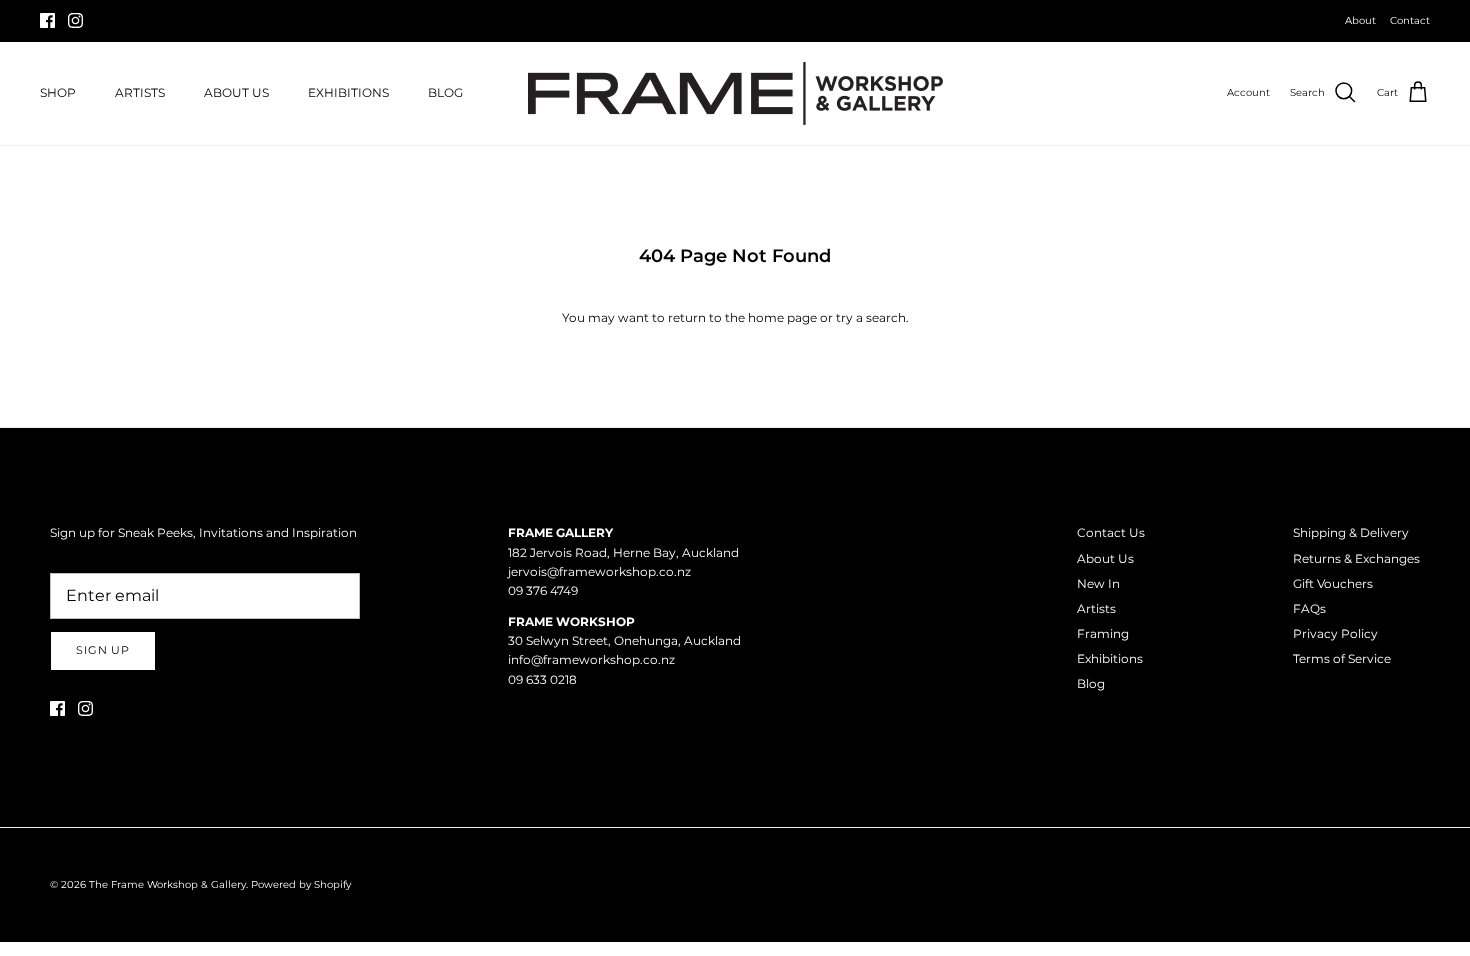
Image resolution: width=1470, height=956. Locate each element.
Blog (1091, 683)
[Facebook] (47, 20)
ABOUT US (236, 92)
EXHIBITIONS (348, 92)
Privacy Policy (1335, 633)
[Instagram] (75, 20)
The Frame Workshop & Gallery (167, 884)
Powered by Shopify (301, 884)
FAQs (1309, 608)
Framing (1103, 633)
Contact (1410, 20)
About (1360, 20)
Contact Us (1111, 532)
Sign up (103, 650)
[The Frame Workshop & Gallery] (735, 93)
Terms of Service (1342, 658)
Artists (1096, 608)
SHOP (58, 92)
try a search (871, 317)
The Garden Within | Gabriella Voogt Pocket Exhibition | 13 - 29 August (735, 29)
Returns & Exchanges (1356, 558)
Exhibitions (1110, 658)
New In (1098, 583)
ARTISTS (140, 92)
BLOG (445, 92)
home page (782, 317)
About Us (1105, 558)
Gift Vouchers (1333, 583)
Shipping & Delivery (1351, 532)
